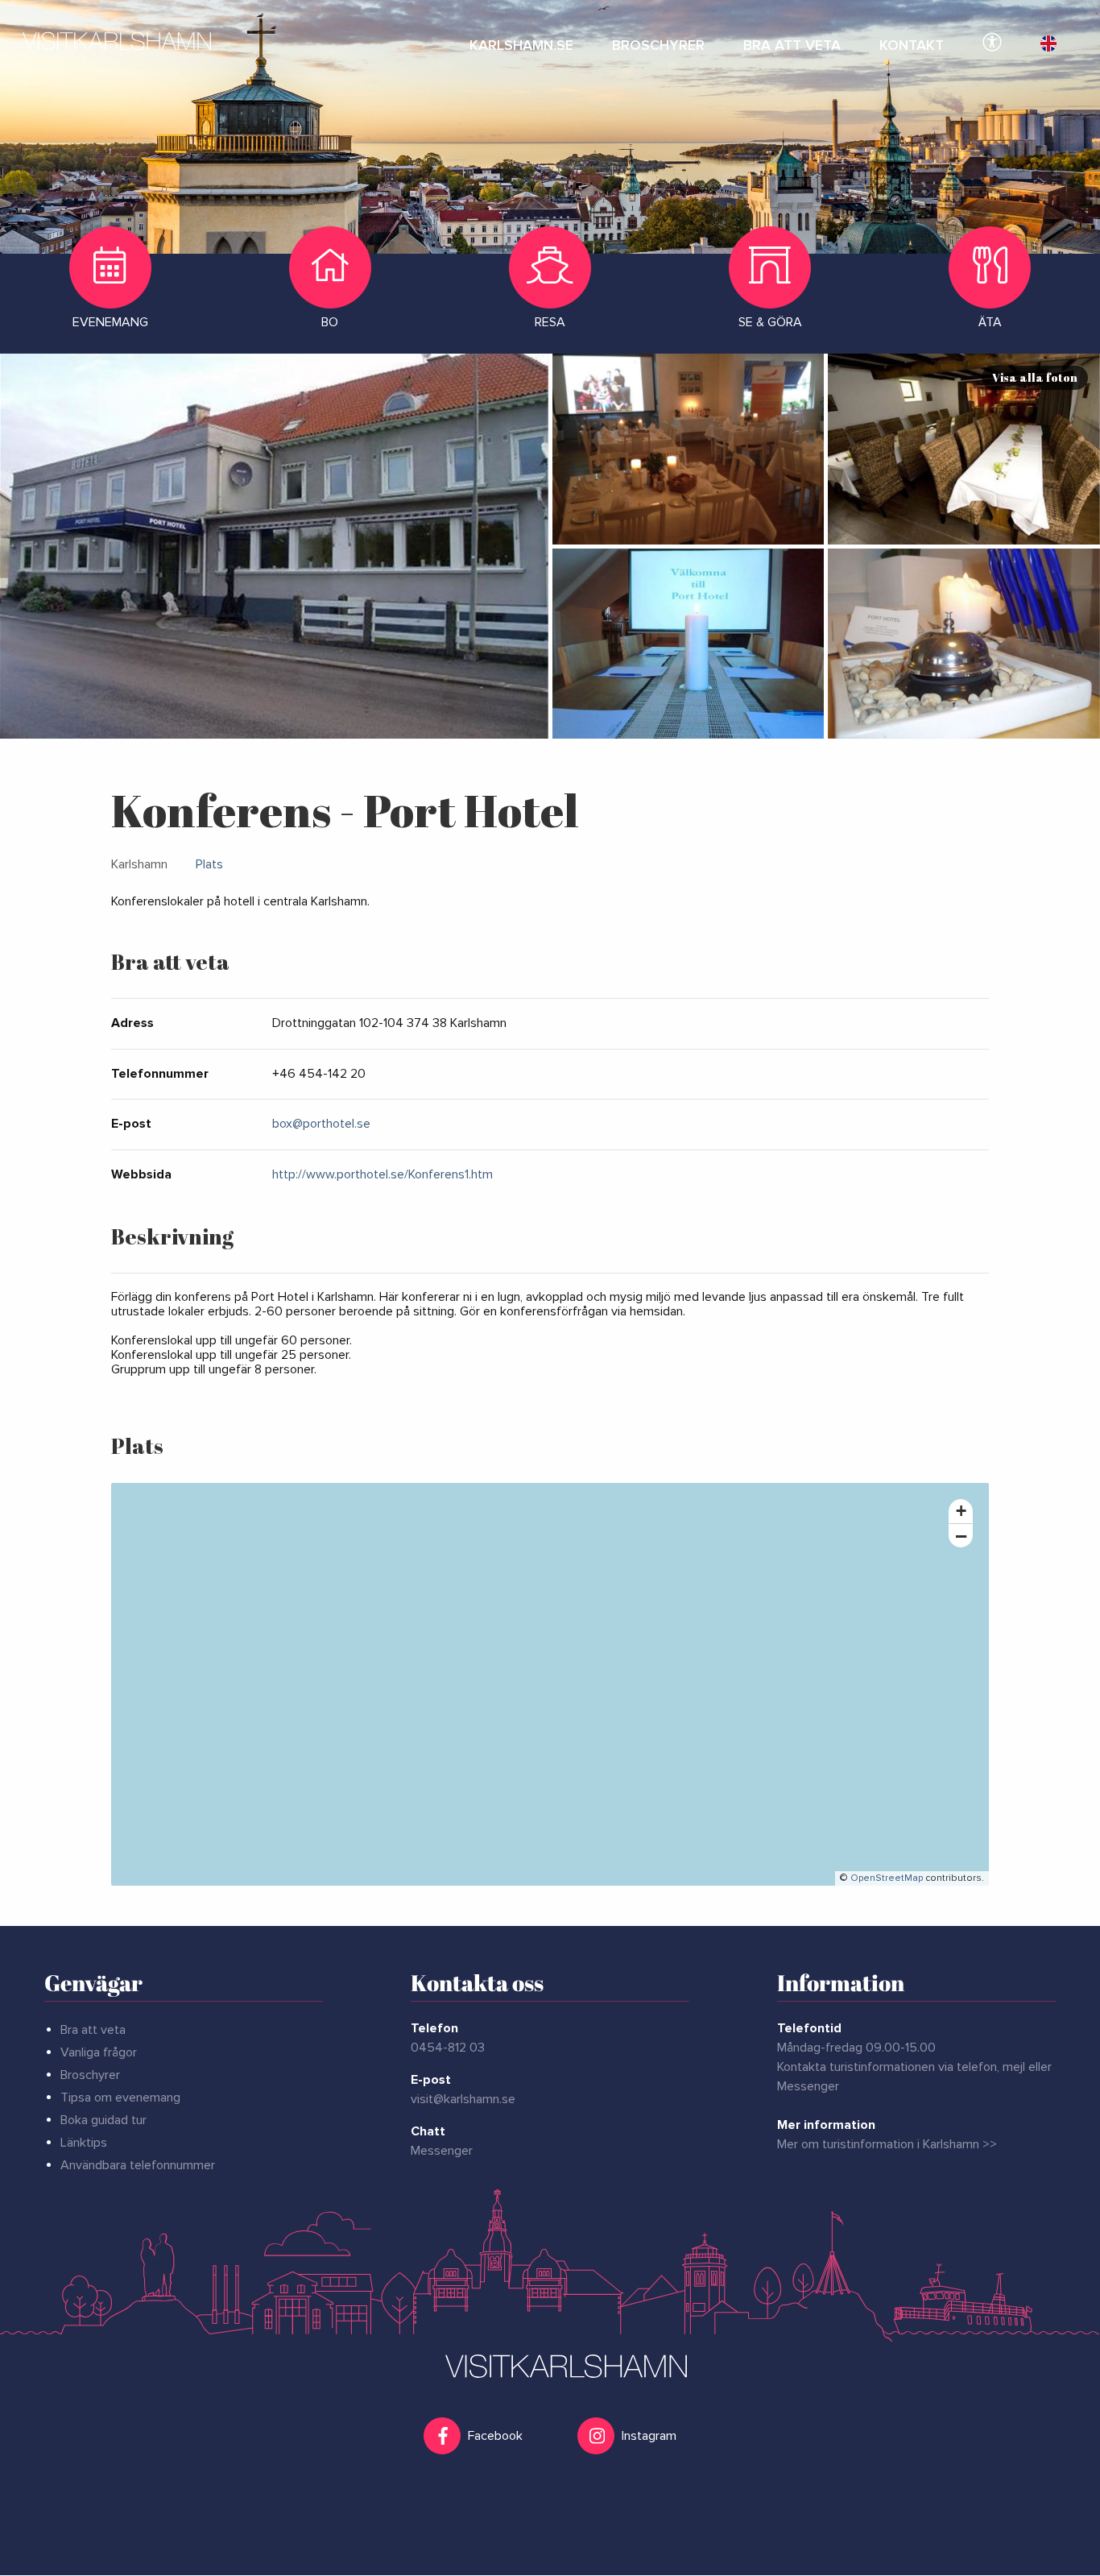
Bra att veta (93, 2030)
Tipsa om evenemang (120, 2098)
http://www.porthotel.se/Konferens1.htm (383, 1174)
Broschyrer (90, 2075)
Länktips (84, 2143)
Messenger (442, 2151)
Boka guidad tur (103, 2120)
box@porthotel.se (321, 1124)
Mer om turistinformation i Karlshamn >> (887, 2144)
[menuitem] (521, 40)
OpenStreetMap (887, 1878)
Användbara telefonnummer (138, 2165)
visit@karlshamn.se (463, 2099)
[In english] (1048, 40)
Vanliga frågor (99, 2052)
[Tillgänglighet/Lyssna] (992, 40)
